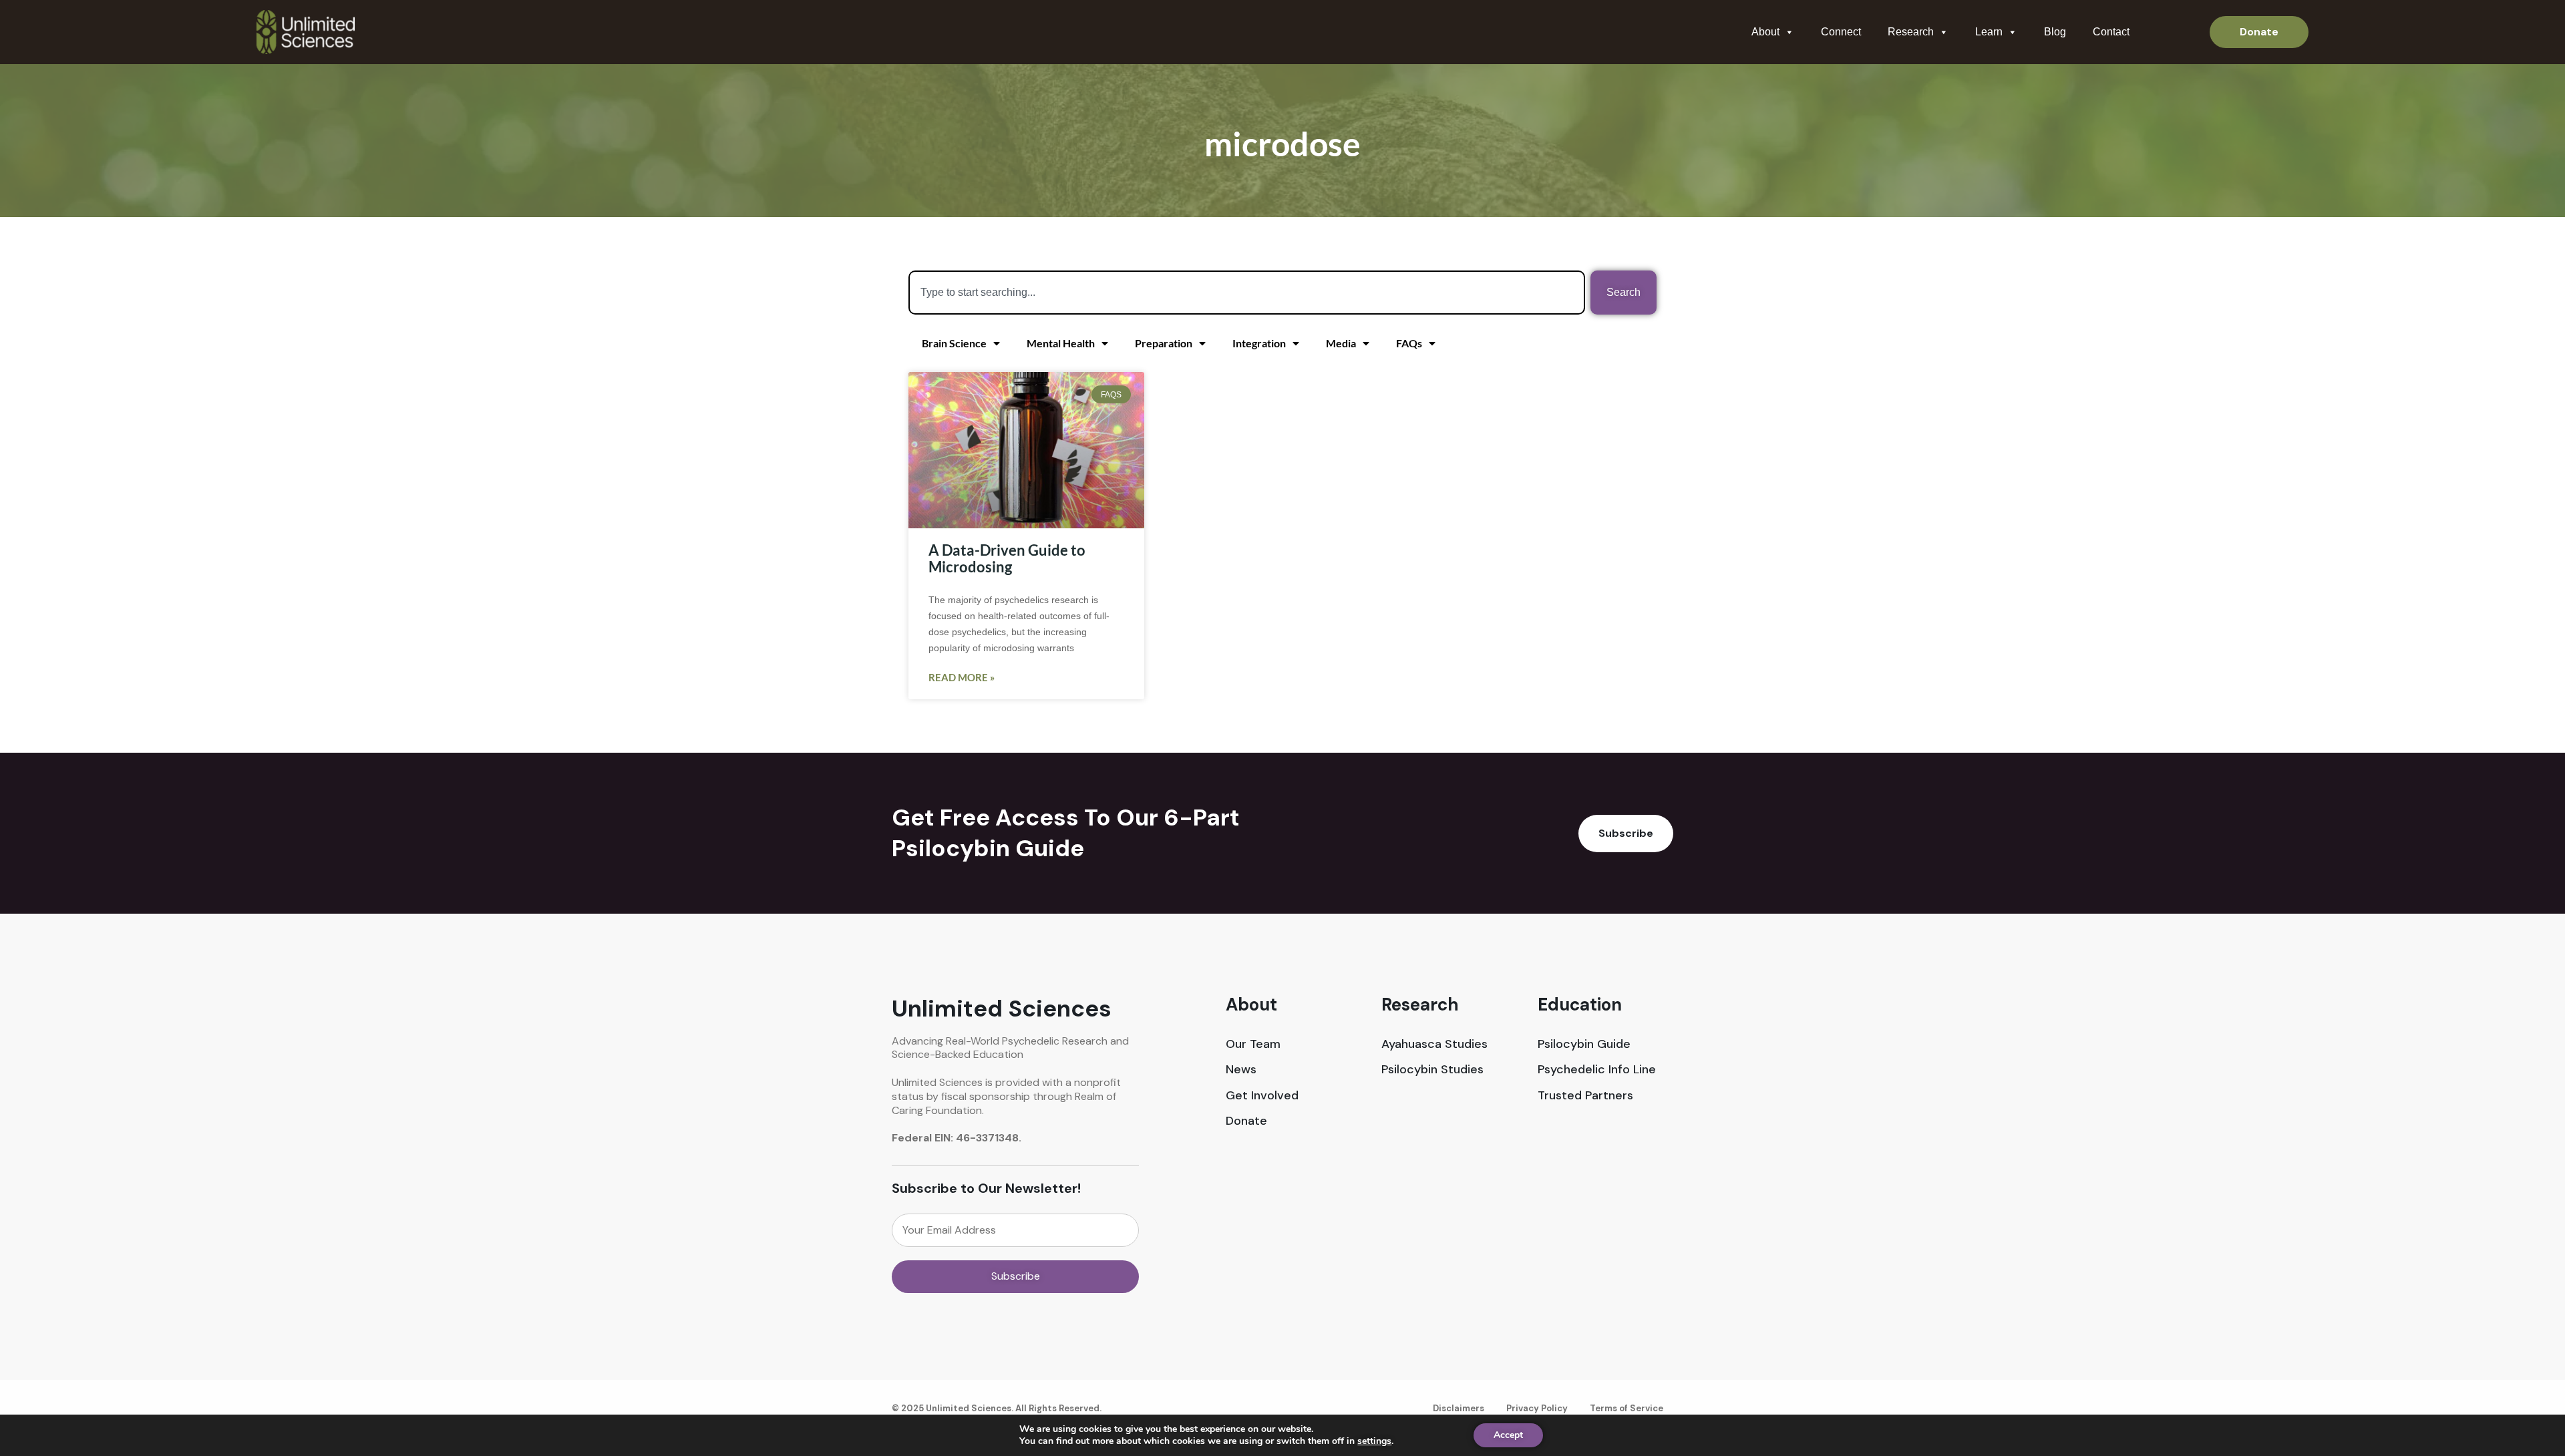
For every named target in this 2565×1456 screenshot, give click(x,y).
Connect (1841, 32)
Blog (2055, 32)
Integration (1259, 343)
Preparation (1164, 343)
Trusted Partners (1585, 1096)
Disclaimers (1459, 1408)
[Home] (306, 32)
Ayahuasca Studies (1434, 1044)
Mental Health (1061, 343)
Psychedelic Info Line (1597, 1070)
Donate (1246, 1121)
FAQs (1409, 343)
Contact (2111, 32)
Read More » (962, 677)
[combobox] (1247, 293)
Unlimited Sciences (1002, 1009)
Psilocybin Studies (1432, 1070)
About (1765, 32)
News (1241, 1070)
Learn (1989, 32)
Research (1911, 32)
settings (1374, 1441)
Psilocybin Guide (1584, 1044)
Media (1341, 343)
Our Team (1253, 1044)
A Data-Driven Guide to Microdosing (1007, 558)
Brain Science (954, 343)
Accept (1508, 1435)
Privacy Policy (1537, 1408)
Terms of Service (1627, 1408)
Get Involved (1262, 1096)
